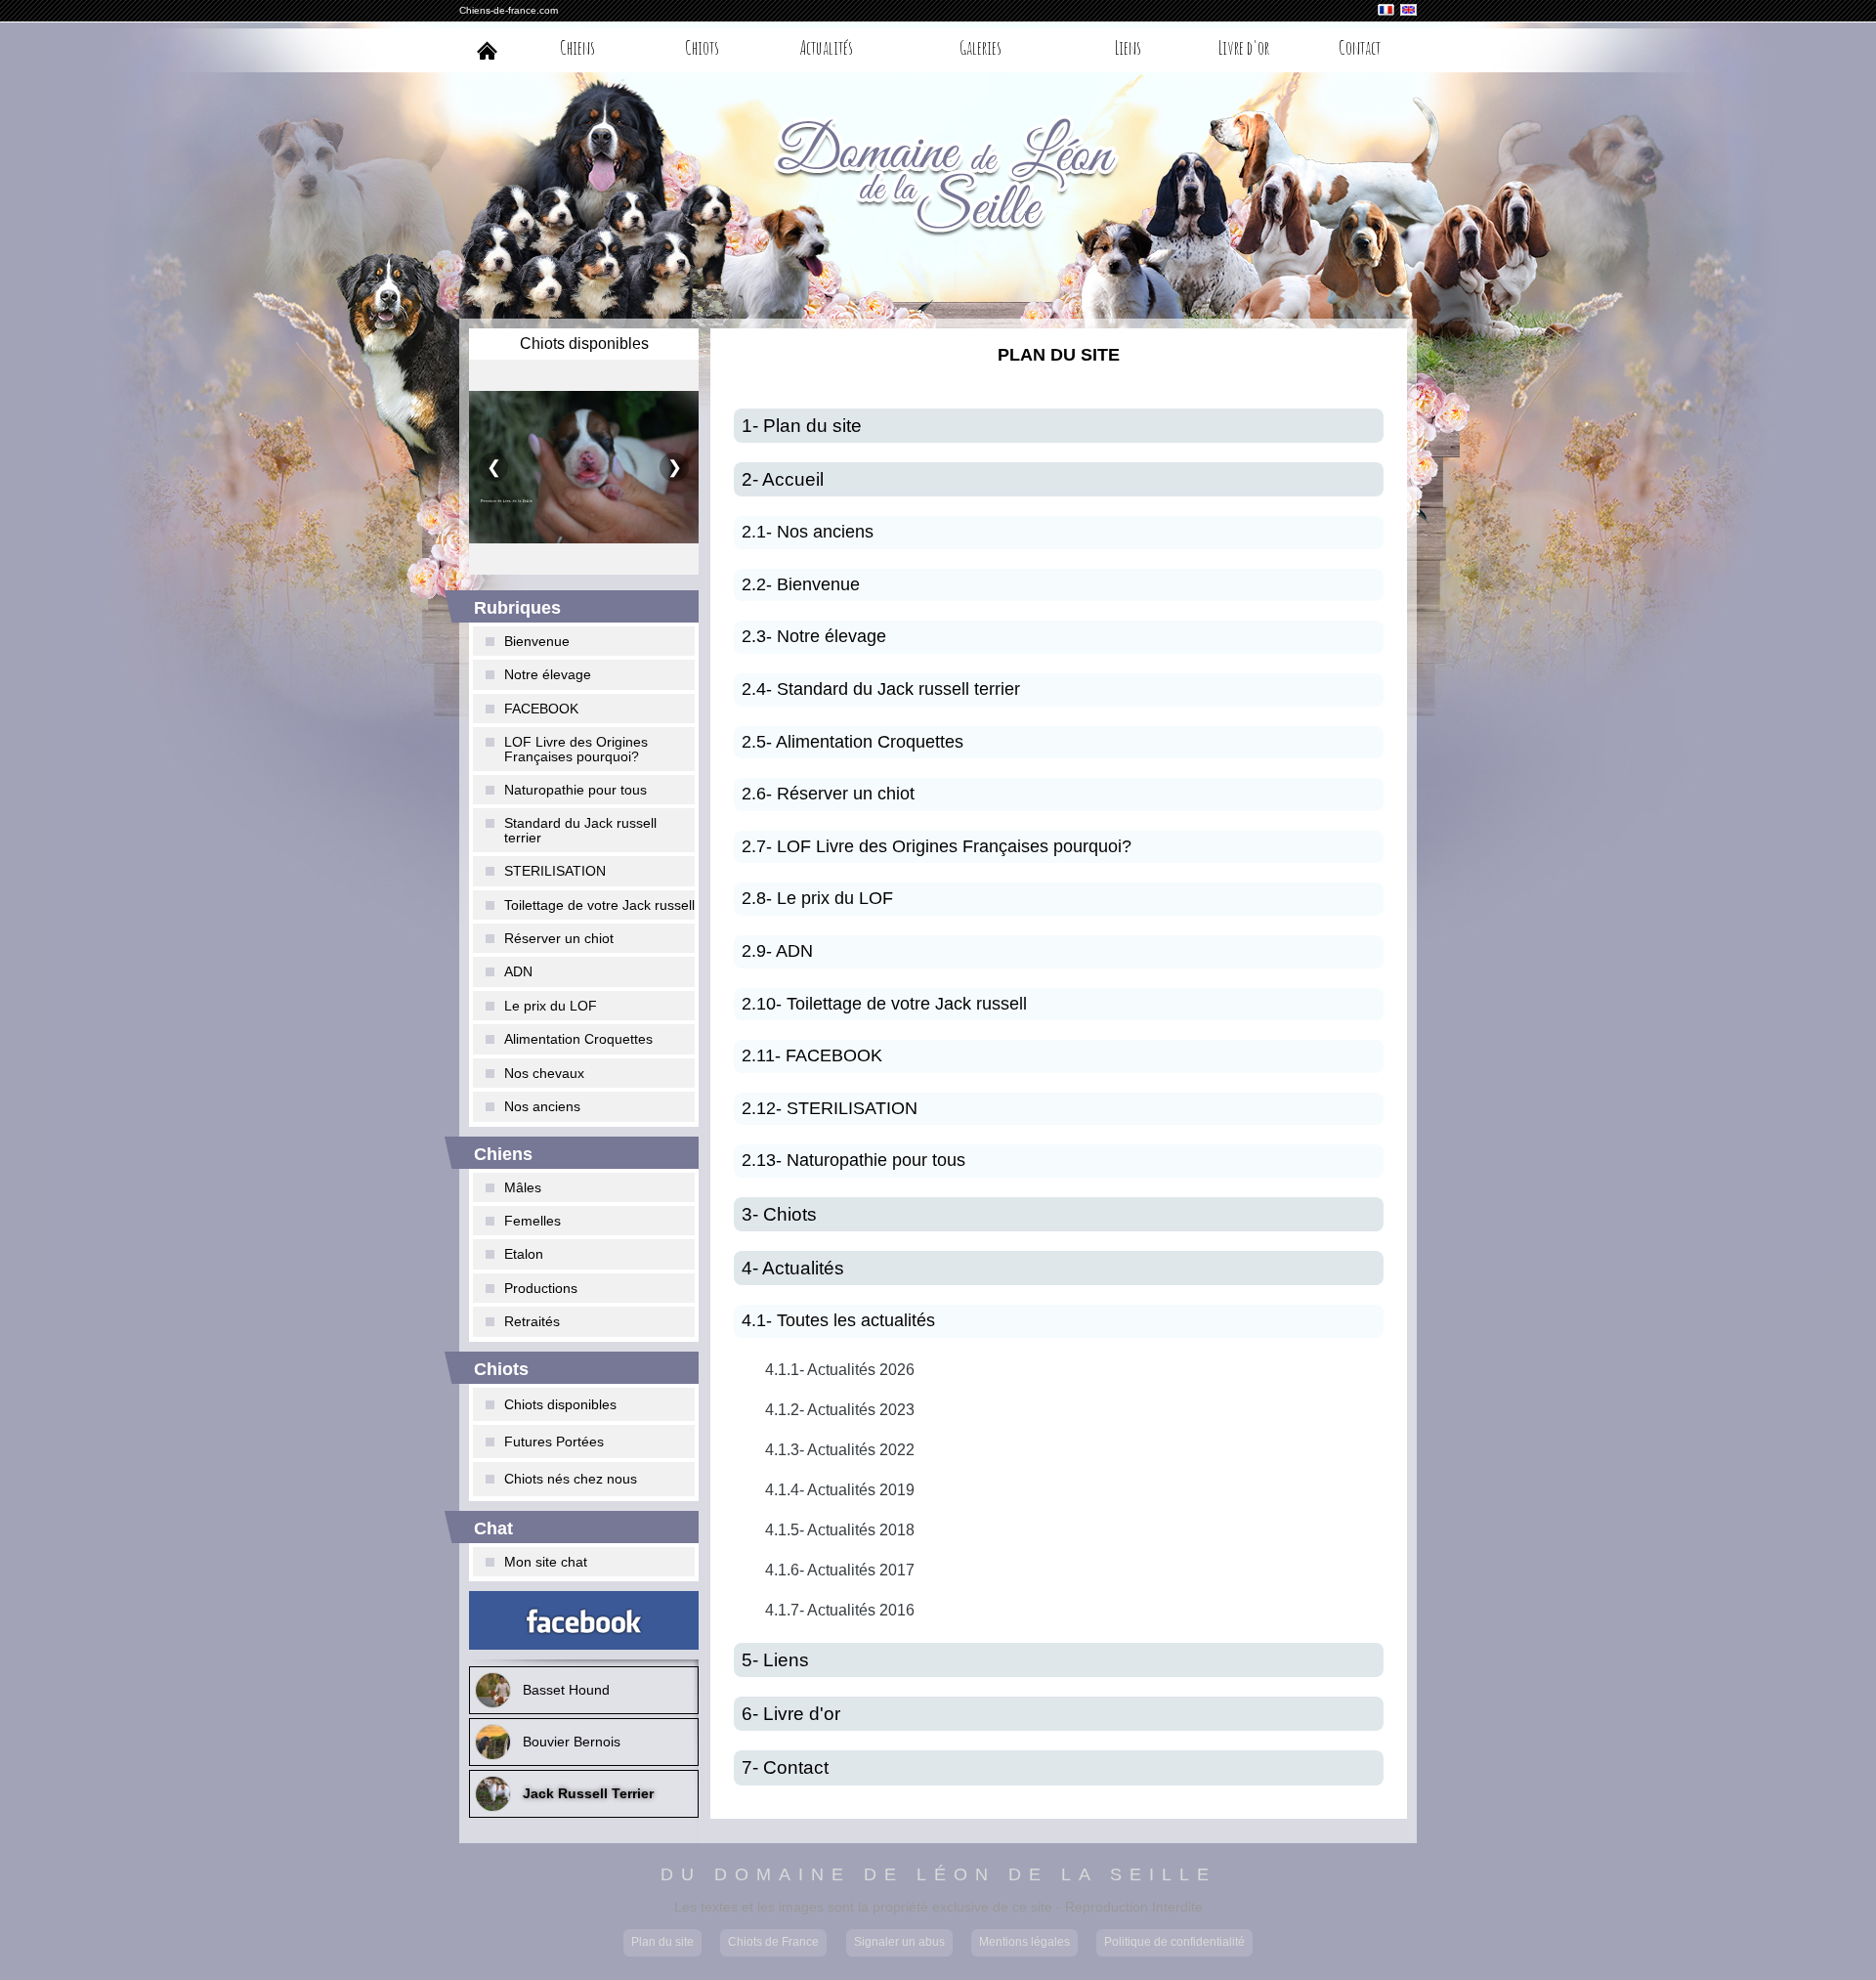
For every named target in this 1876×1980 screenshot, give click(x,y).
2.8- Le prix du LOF (817, 898)
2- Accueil (783, 479)
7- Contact (785, 1767)
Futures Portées (554, 1442)
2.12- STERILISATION (830, 1108)
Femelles (533, 1221)
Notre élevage (548, 674)
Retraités (532, 1321)
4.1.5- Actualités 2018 (840, 1530)
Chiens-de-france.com (509, 10)
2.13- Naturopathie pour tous (853, 1160)
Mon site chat (546, 1562)
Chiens (577, 47)
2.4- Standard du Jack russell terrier (881, 689)
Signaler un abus (899, 1942)
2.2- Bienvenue (801, 584)
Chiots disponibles (560, 1404)
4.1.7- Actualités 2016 (840, 1610)
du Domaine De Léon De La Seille (938, 1875)
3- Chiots (779, 1214)
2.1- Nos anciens (808, 532)
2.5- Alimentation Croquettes (853, 742)
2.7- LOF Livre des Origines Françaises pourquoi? (937, 846)
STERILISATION (555, 871)
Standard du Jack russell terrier (580, 830)
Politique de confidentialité (1174, 1942)
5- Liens (775, 1660)
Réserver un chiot (559, 938)
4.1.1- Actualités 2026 (840, 1370)
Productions (541, 1288)
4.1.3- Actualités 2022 (840, 1450)
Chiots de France (773, 1942)
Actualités (827, 47)
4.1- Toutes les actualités (838, 1320)
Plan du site (662, 1942)
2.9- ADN (777, 951)
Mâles (523, 1187)
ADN (518, 971)
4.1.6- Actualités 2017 (840, 1570)
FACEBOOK (541, 709)
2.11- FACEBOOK (812, 1055)
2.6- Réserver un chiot (828, 794)
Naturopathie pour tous (576, 790)
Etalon (524, 1254)
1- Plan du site (802, 426)
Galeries (981, 47)
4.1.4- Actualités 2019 (840, 1490)
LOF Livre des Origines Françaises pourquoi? (576, 749)
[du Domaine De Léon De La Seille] (938, 179)
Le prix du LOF (551, 1006)
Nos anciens (542, 1106)
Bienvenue (537, 641)
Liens (1128, 47)
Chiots (702, 47)
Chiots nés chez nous (571, 1479)
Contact (1360, 47)
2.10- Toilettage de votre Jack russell (884, 1004)
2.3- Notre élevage (814, 636)
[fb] (584, 1620)
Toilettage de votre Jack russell (599, 905)
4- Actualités (793, 1268)
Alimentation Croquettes (578, 1039)
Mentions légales (1024, 1942)
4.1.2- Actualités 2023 (840, 1410)
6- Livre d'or (791, 1714)
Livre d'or (1244, 47)
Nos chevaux (544, 1073)
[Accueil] (487, 50)
